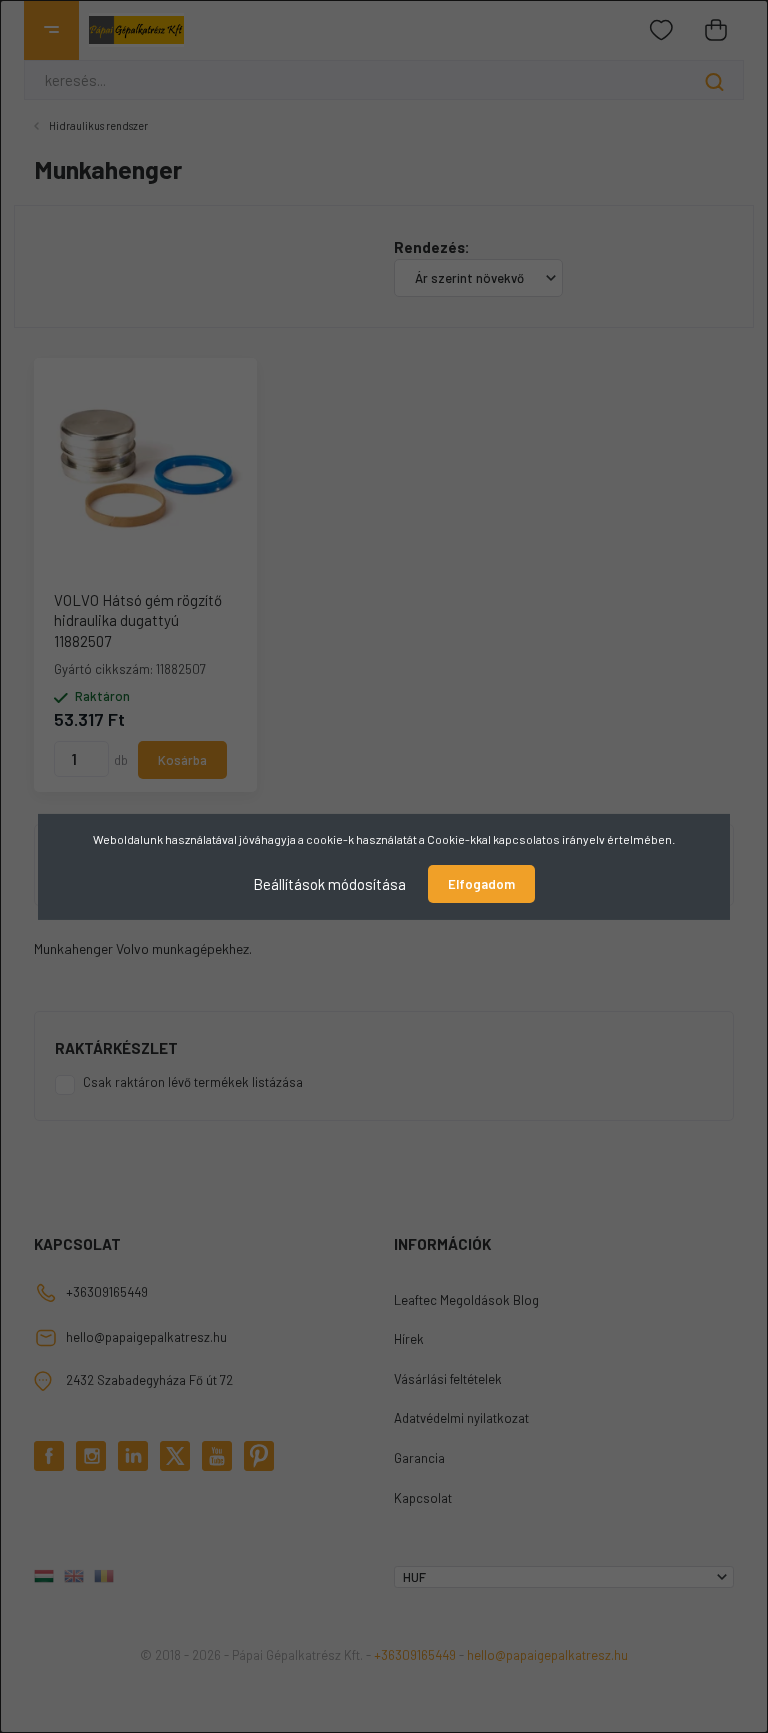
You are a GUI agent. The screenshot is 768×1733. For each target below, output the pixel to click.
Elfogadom (481, 884)
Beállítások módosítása (329, 883)
